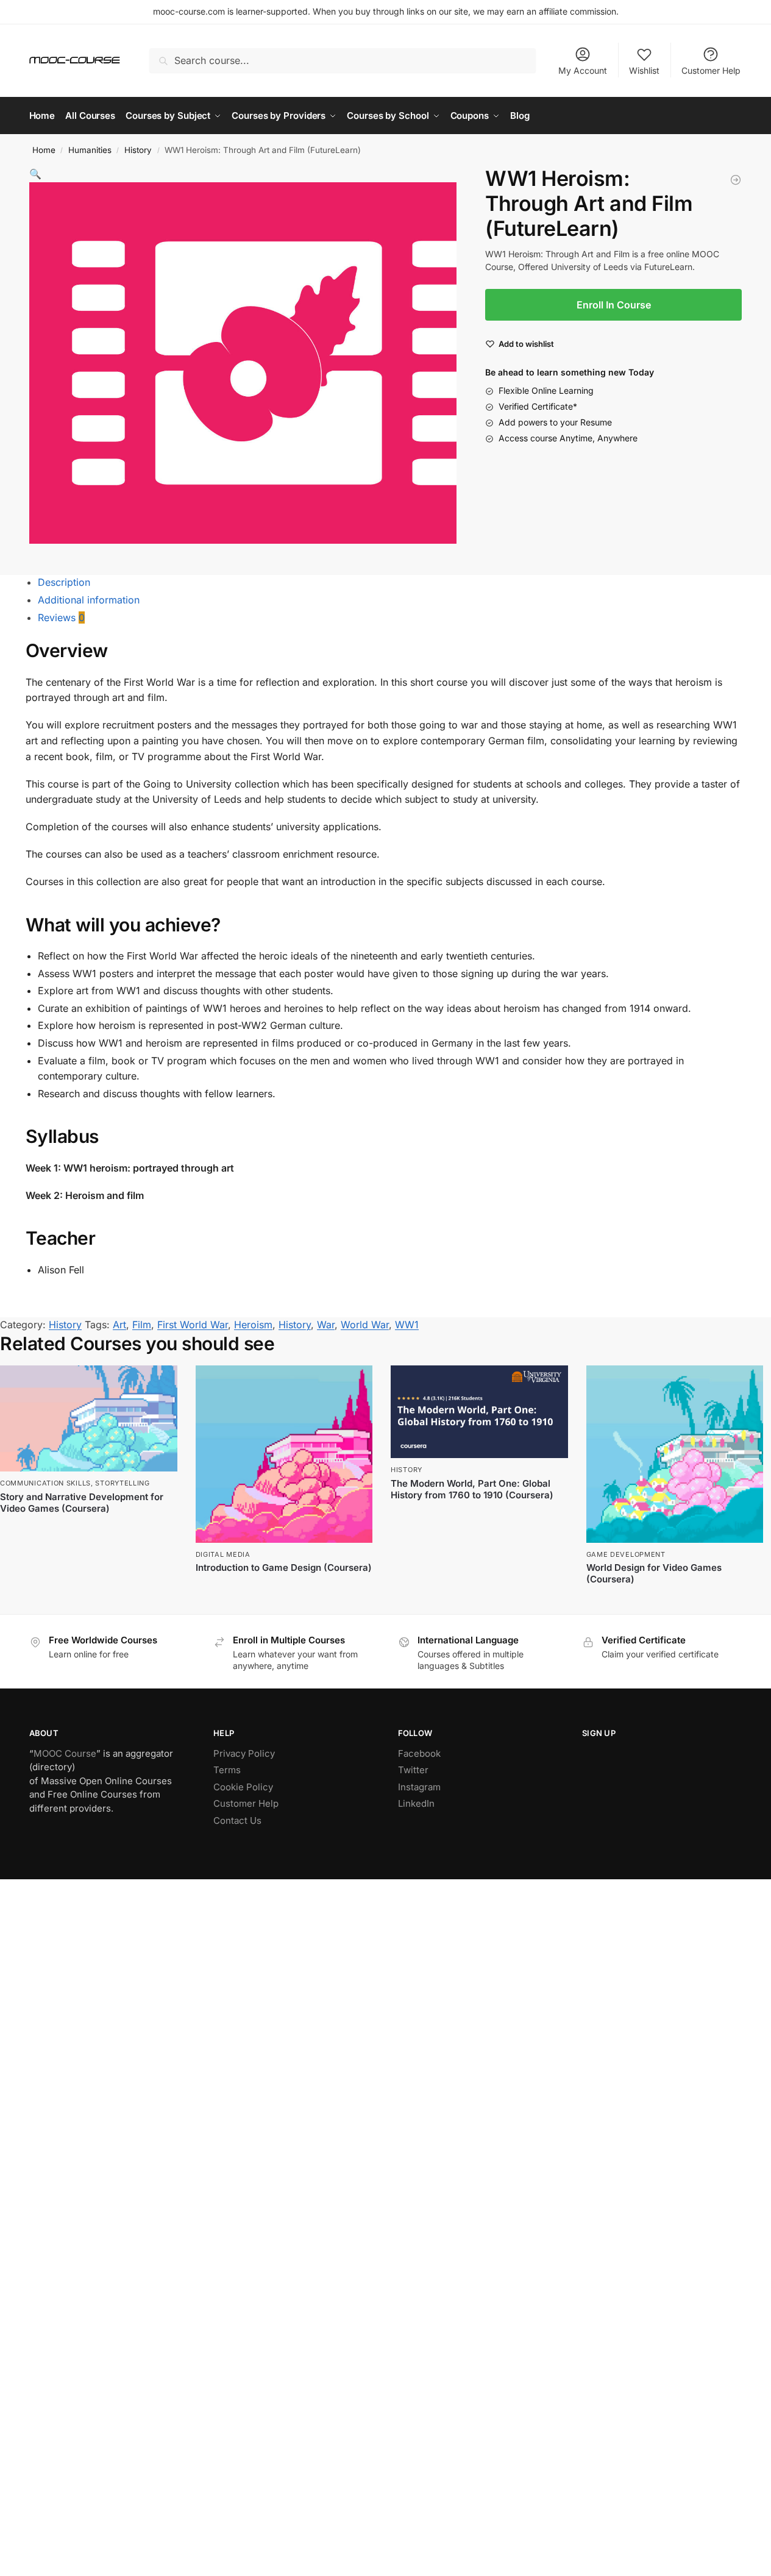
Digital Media (223, 1554)
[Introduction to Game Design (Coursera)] (284, 1454)
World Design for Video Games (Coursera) (654, 1574)
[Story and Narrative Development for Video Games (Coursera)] (89, 1418)
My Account (583, 70)
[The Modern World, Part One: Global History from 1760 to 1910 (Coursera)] (479, 1412)
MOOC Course (65, 1753)
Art (119, 1325)
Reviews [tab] (61, 617)
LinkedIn (416, 1803)
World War (365, 1325)
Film (142, 1325)
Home (44, 150)
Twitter (413, 1770)
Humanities (90, 150)
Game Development (626, 1554)
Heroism (253, 1325)
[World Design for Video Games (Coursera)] (675, 1454)
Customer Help (711, 70)
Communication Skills (45, 1483)
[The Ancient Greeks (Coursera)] (736, 182)
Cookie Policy (243, 1787)
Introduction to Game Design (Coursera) (284, 1567)
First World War (193, 1325)
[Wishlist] (159, 1384)
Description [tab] (64, 582)
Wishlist (644, 70)
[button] (35, 174)
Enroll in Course (479, 1516)
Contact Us (237, 1820)
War (326, 1325)
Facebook (419, 1753)
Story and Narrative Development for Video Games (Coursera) (82, 1503)
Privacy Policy (244, 1753)
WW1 (407, 1325)
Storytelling (122, 1483)
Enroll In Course (614, 305)
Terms (227, 1770)
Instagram (419, 1787)
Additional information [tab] (89, 600)
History (138, 150)
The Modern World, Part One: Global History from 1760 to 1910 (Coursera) (472, 1489)
